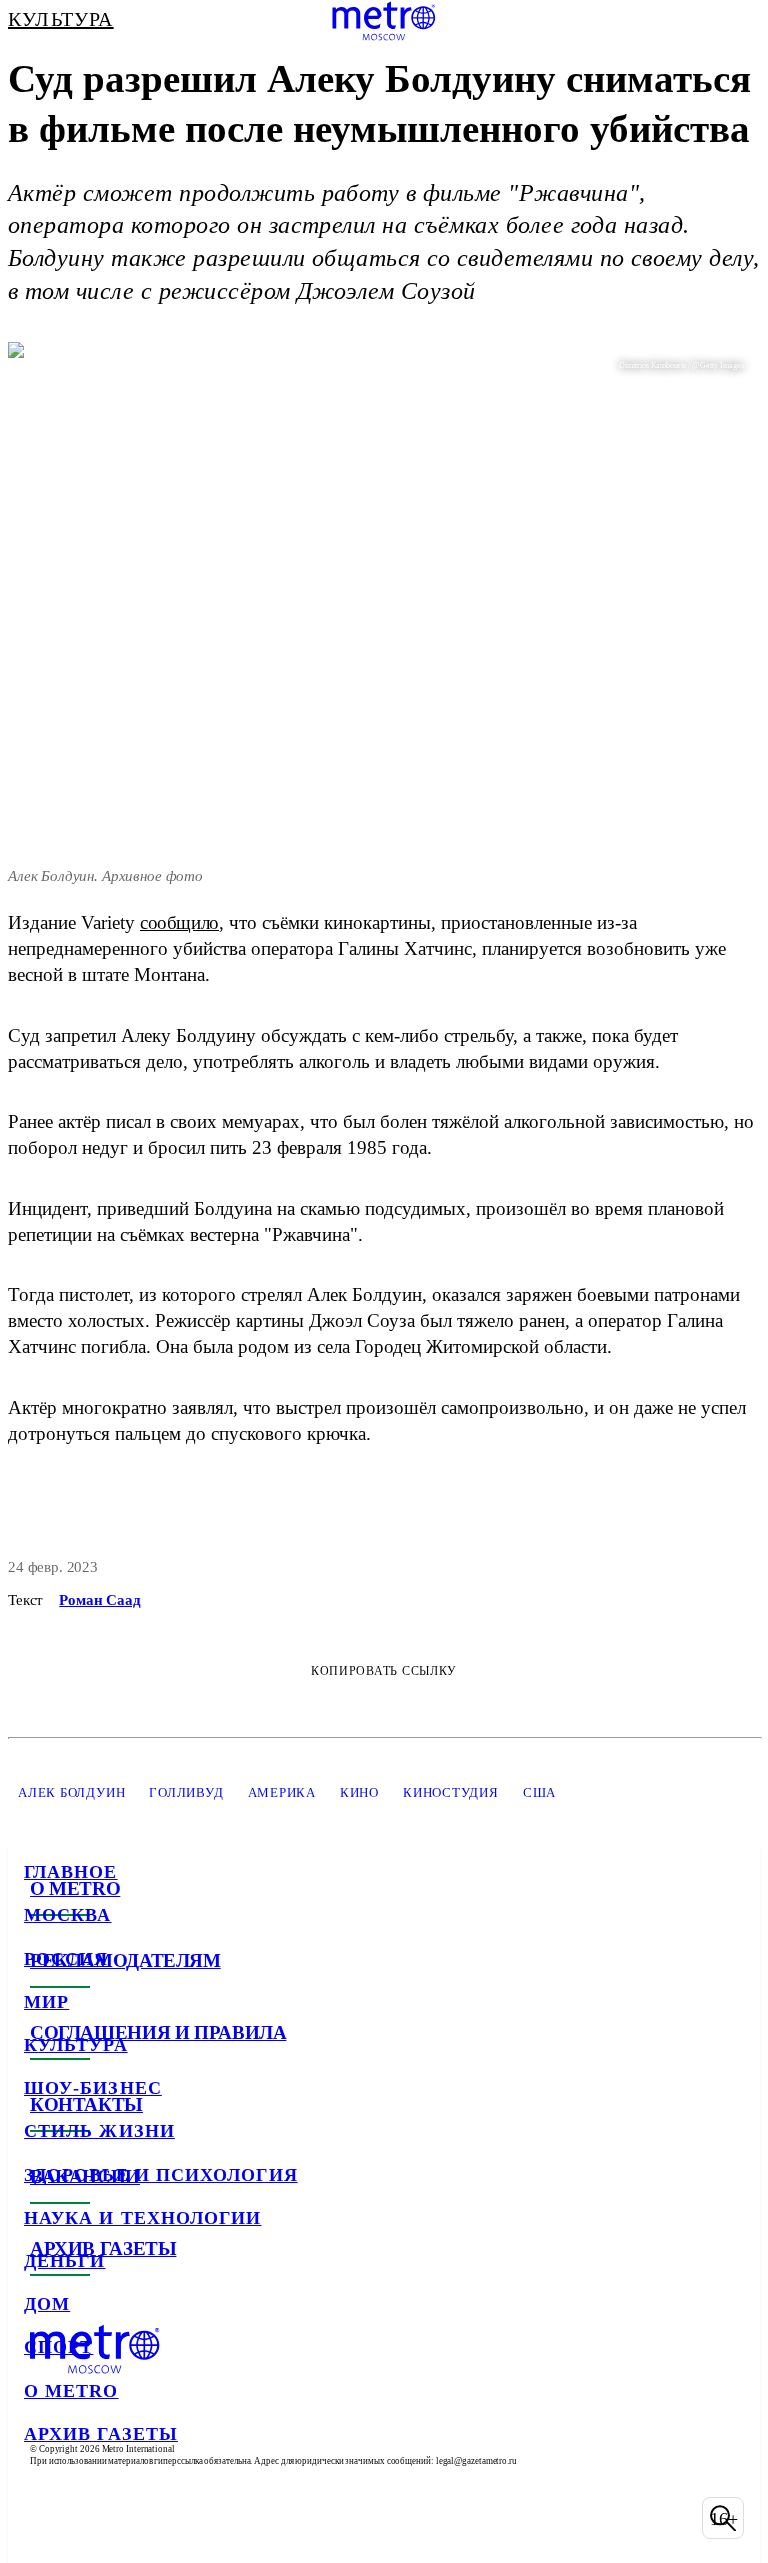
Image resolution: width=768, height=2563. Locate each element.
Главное (71, 1872)
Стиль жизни (99, 2131)
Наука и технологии (142, 2218)
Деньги (64, 2261)
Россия (66, 1959)
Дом (47, 2304)
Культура (76, 2045)
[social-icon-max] (200, 2518)
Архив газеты (101, 2434)
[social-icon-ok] (148, 2518)
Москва (67, 1915)
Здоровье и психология (161, 2175)
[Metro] (383, 21)
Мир (46, 2002)
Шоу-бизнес (93, 2088)
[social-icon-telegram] (96, 2518)
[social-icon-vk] (44, 2518)
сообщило (179, 922)
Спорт (58, 2347)
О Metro (71, 2391)
